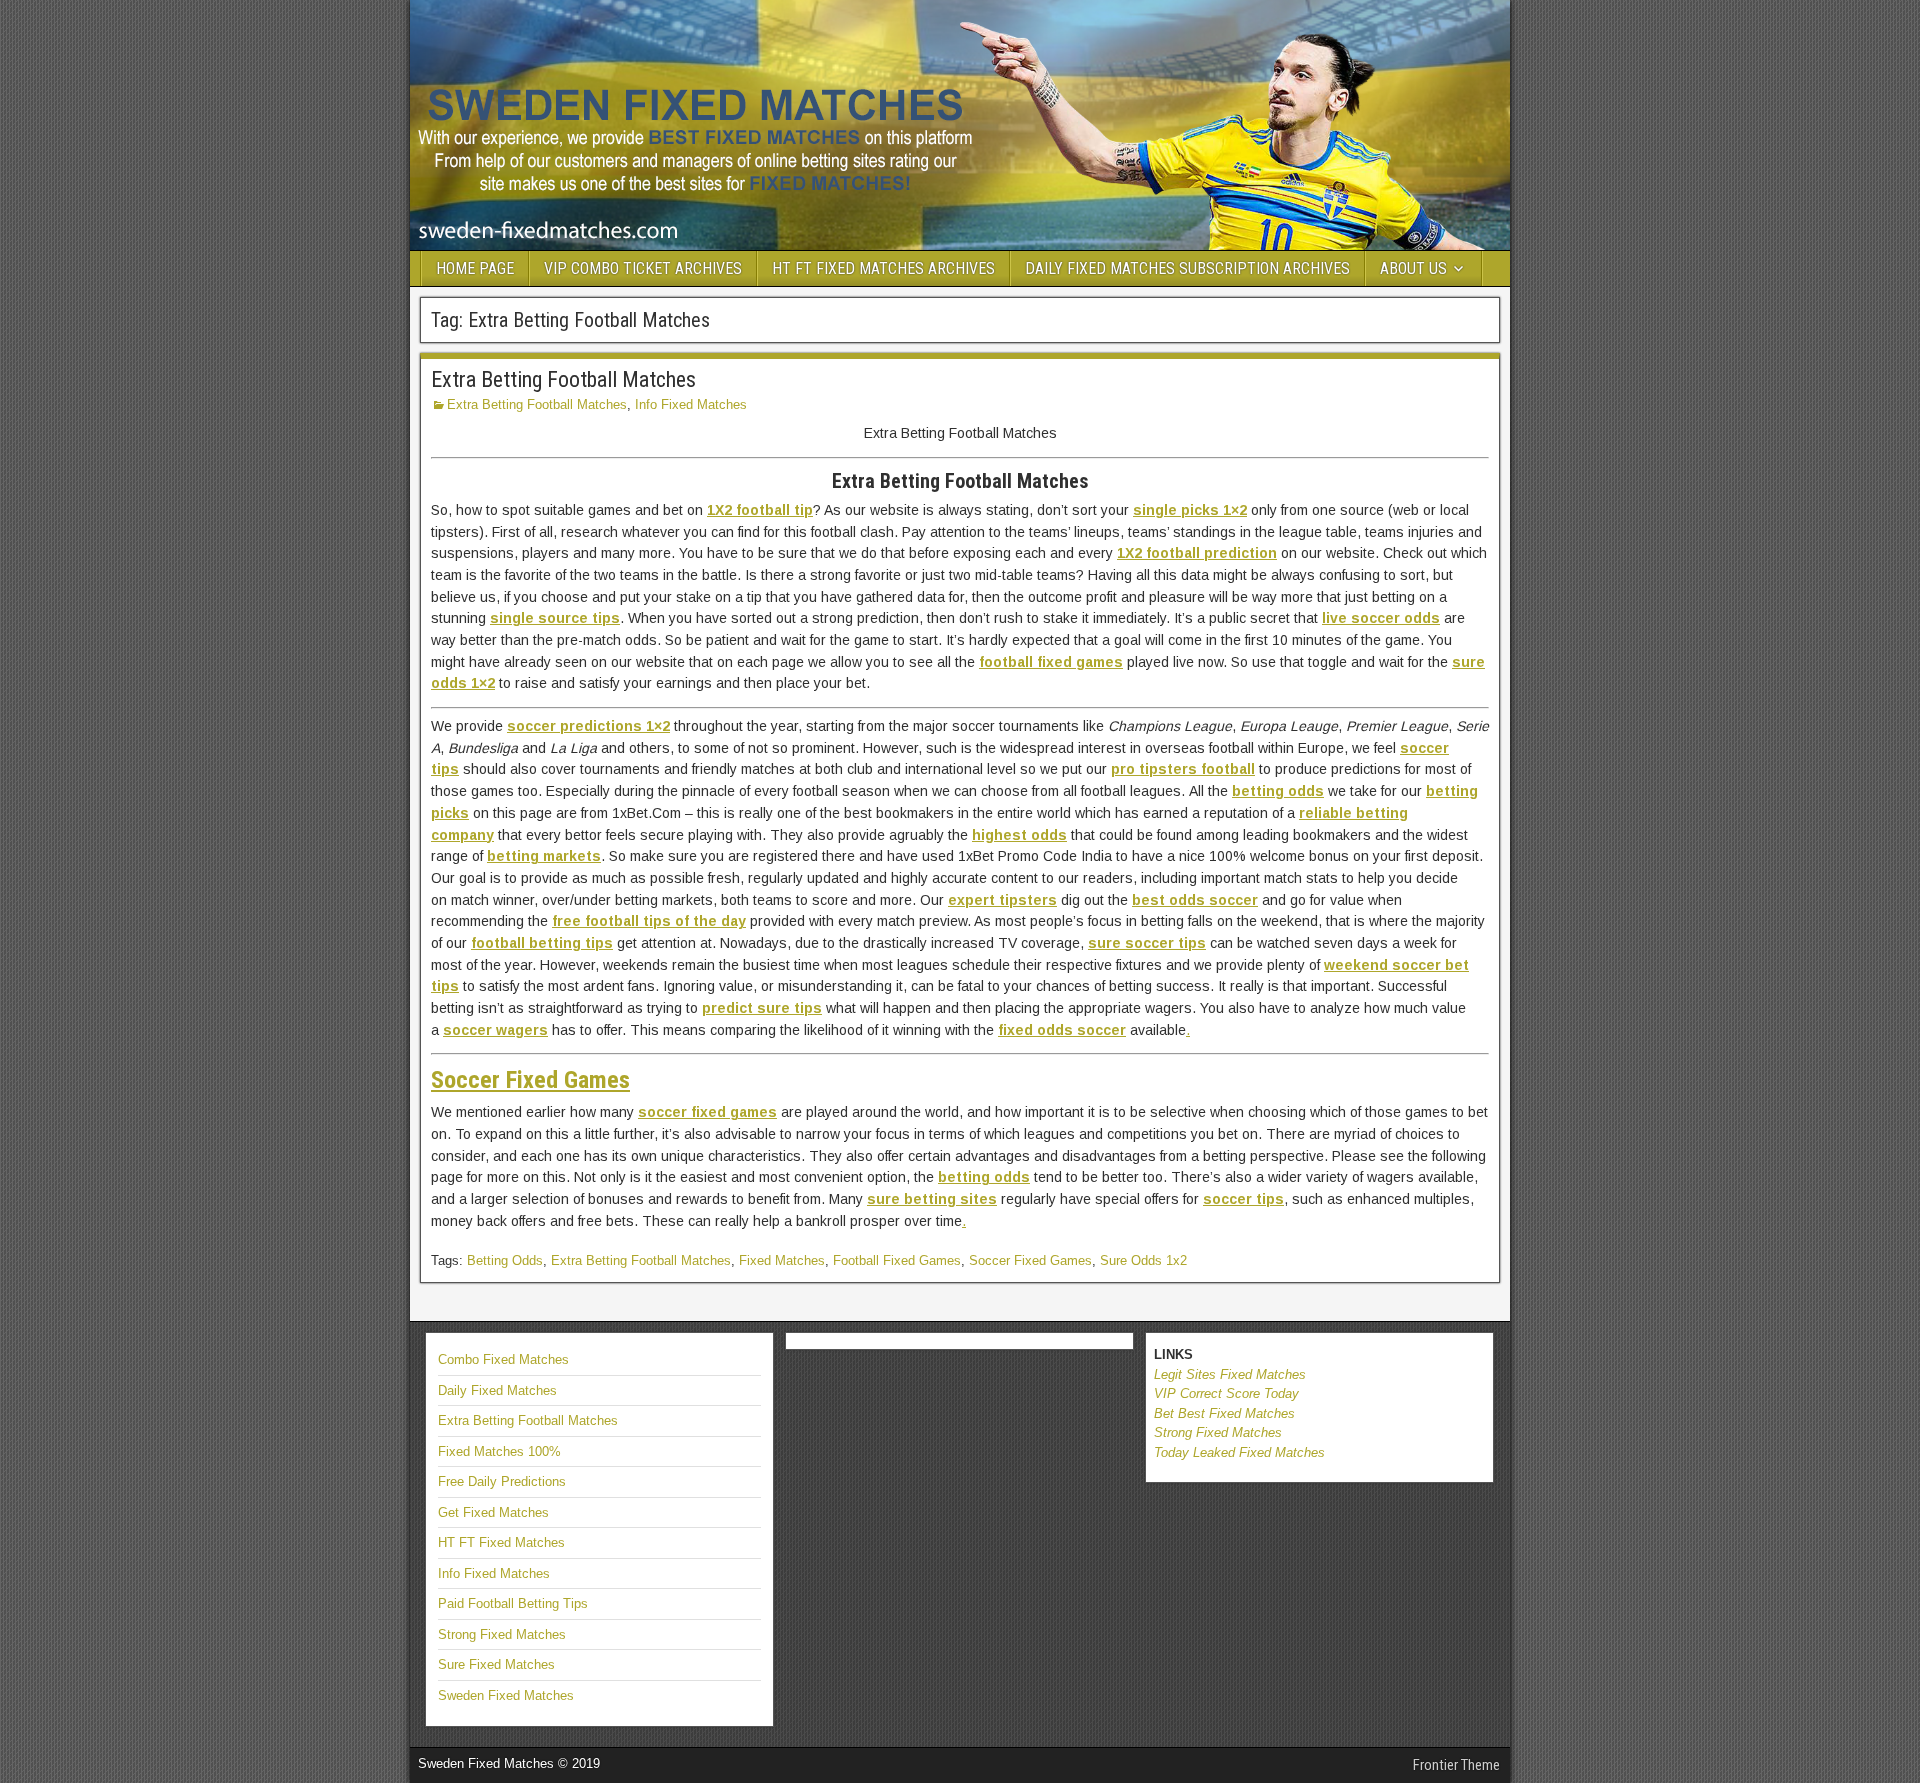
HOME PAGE (475, 268)
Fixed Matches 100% (499, 1451)
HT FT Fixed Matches (501, 1542)
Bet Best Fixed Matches (1224, 1413)
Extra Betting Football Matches (563, 379)
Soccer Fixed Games (1030, 1260)
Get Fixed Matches (493, 1512)
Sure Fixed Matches (496, 1664)
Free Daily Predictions (502, 1481)
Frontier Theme (1456, 1765)
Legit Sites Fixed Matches (1230, 1374)
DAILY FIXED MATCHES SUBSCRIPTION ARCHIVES (1187, 268)
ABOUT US (1413, 268)
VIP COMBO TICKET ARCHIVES (643, 268)
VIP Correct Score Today (1226, 1393)
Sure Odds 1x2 (1143, 1260)
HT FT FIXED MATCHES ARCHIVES (883, 268)
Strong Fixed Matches (502, 1634)
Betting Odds (505, 1260)
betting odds (984, 1177)
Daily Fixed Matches (497, 1390)
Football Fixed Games (897, 1260)
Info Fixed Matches (691, 404)
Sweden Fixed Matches (506, 1695)
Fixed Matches (782, 1260)
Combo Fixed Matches (503, 1359)
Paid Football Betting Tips (513, 1603)
